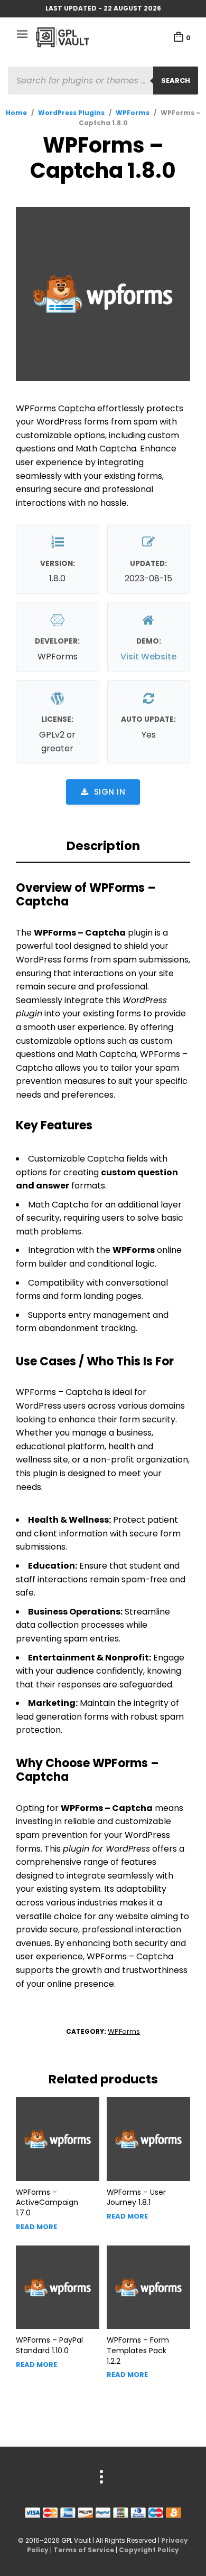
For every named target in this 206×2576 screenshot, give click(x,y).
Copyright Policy (149, 2550)
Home (16, 113)
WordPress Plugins (71, 113)
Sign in (110, 792)
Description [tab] (103, 846)
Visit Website (148, 657)
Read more (36, 2227)
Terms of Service (84, 2550)
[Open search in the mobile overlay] (103, 81)
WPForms (133, 113)
